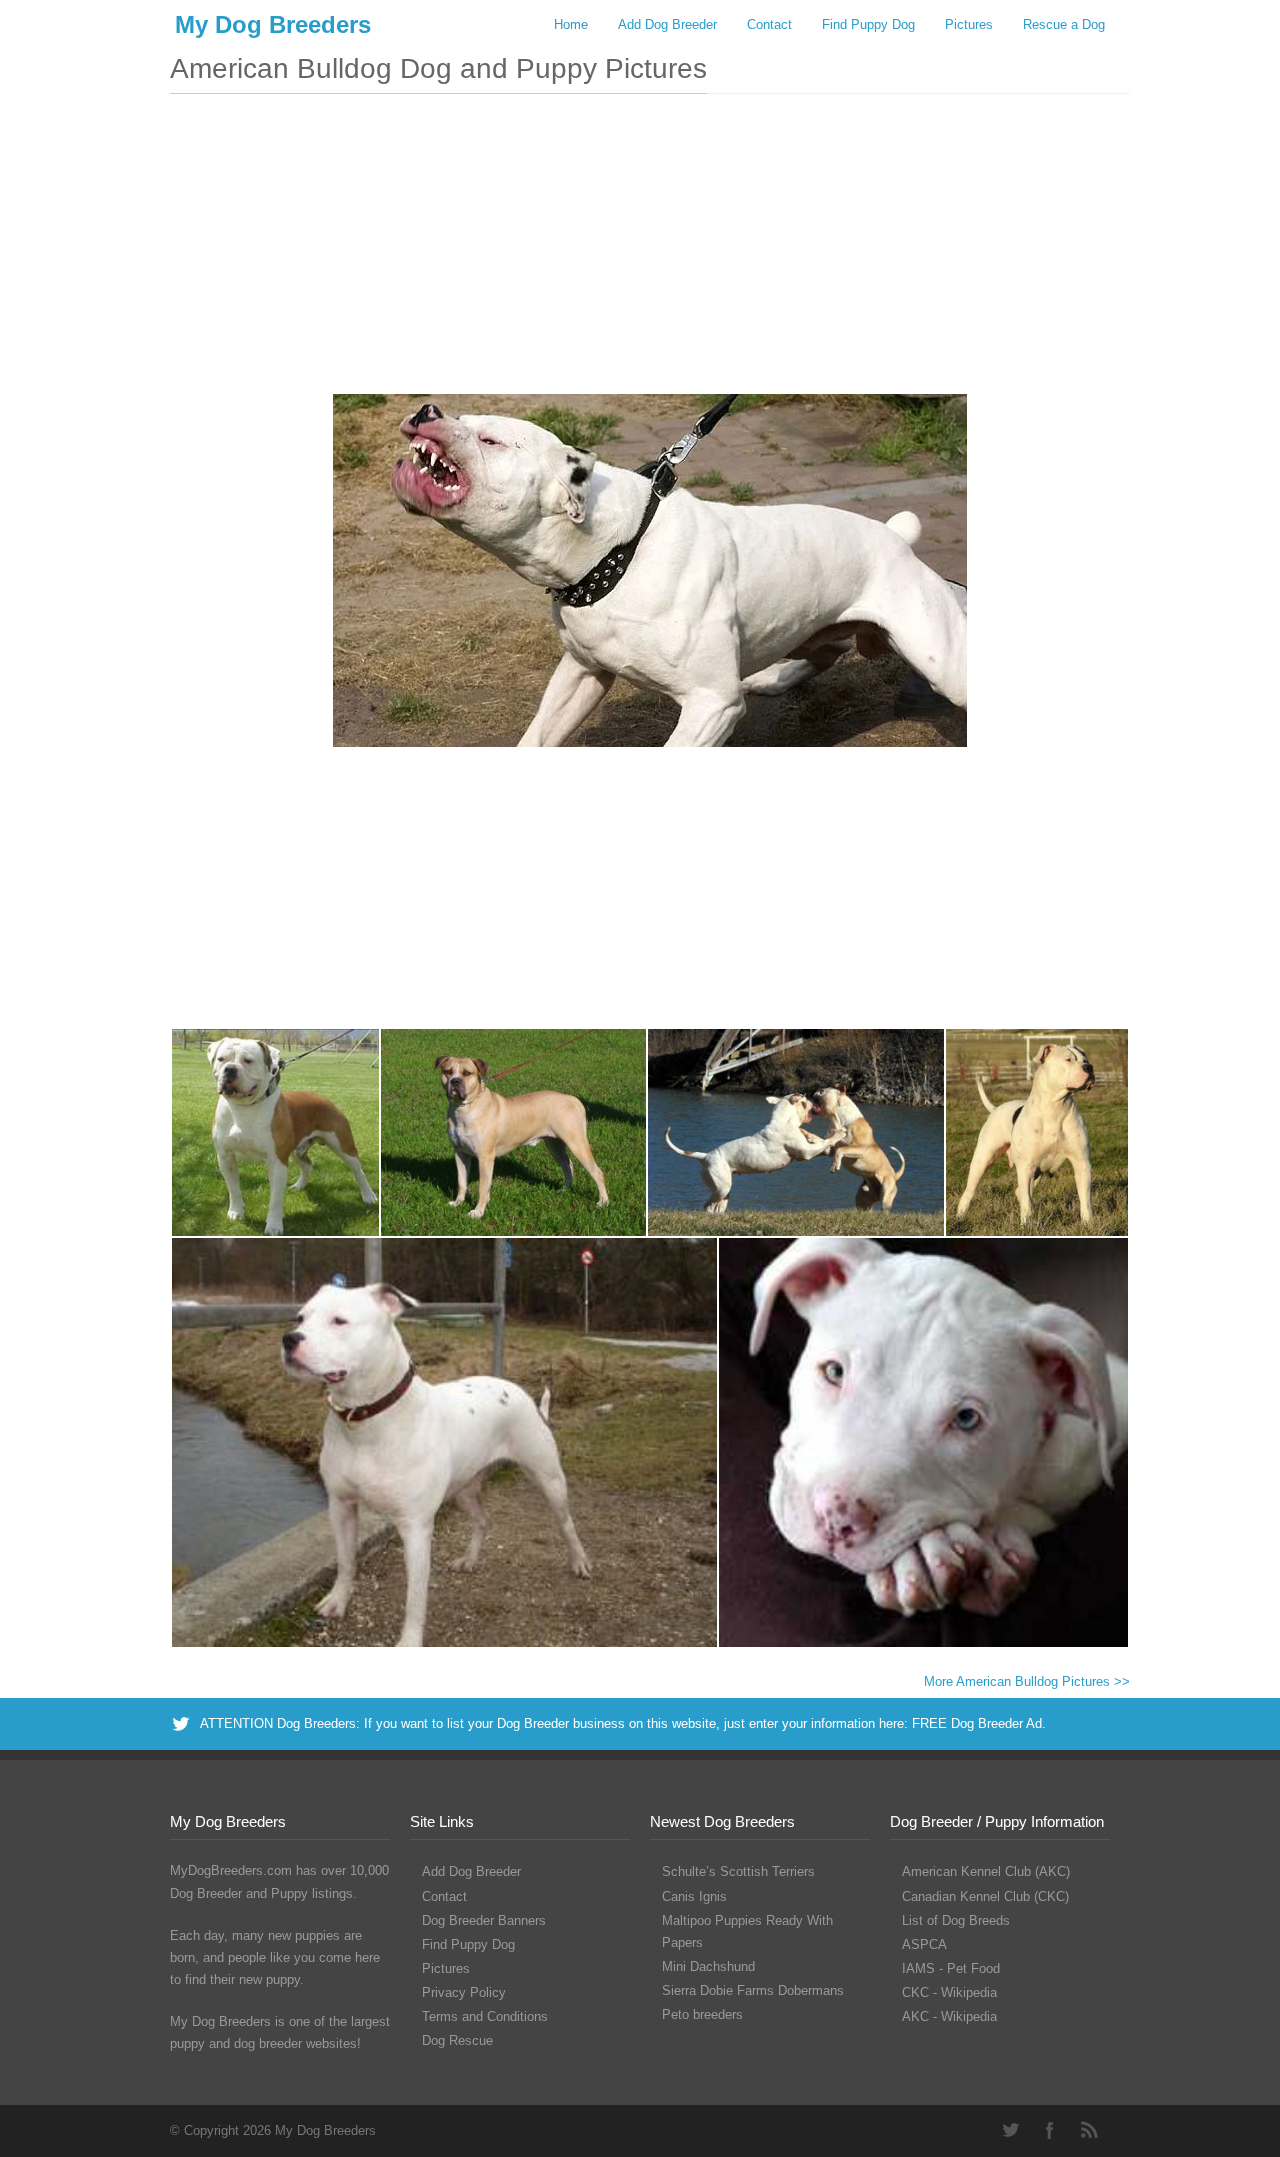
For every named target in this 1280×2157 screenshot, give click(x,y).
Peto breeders (702, 2014)
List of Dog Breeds (956, 1920)
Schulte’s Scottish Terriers (738, 1871)
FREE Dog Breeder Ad (977, 1723)
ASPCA (924, 1944)
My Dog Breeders (273, 24)
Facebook (1050, 2130)
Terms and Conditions (485, 2016)
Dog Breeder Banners (484, 1920)
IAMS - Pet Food (951, 1968)
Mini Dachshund (708, 1966)
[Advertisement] (650, 254)
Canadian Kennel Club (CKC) (985, 1896)
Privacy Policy (464, 1992)
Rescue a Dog (1064, 24)
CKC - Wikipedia (949, 1992)
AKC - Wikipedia (949, 2016)
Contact (769, 24)
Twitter (1010, 2130)
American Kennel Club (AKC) (986, 1871)
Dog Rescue (457, 2040)
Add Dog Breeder (667, 24)
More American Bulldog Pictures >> (1027, 1681)
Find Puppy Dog (868, 24)
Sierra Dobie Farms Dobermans (753, 1990)
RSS (1090, 2130)
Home (571, 24)
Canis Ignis (694, 1896)
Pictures (969, 24)
